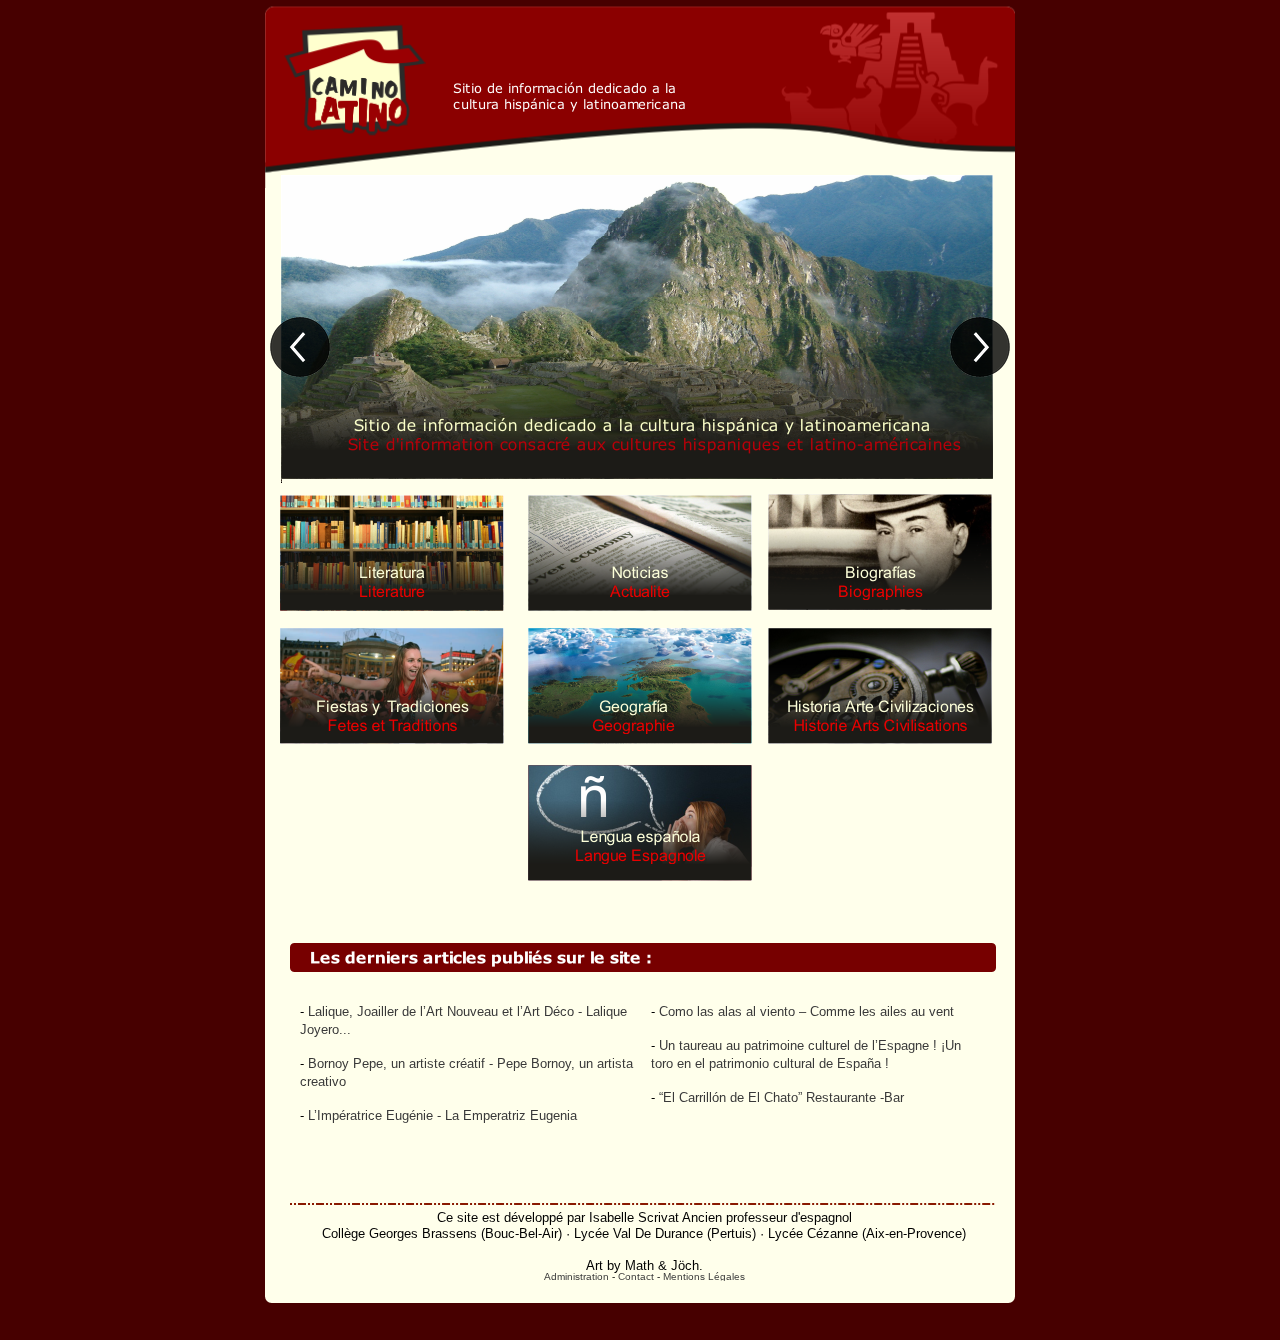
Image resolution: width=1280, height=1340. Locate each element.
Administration (576, 1276)
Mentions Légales (704, 1276)
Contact (636, 1276)
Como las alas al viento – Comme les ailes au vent (806, 1011)
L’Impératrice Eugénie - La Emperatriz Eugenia (442, 1115)
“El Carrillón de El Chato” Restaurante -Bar (781, 1097)
